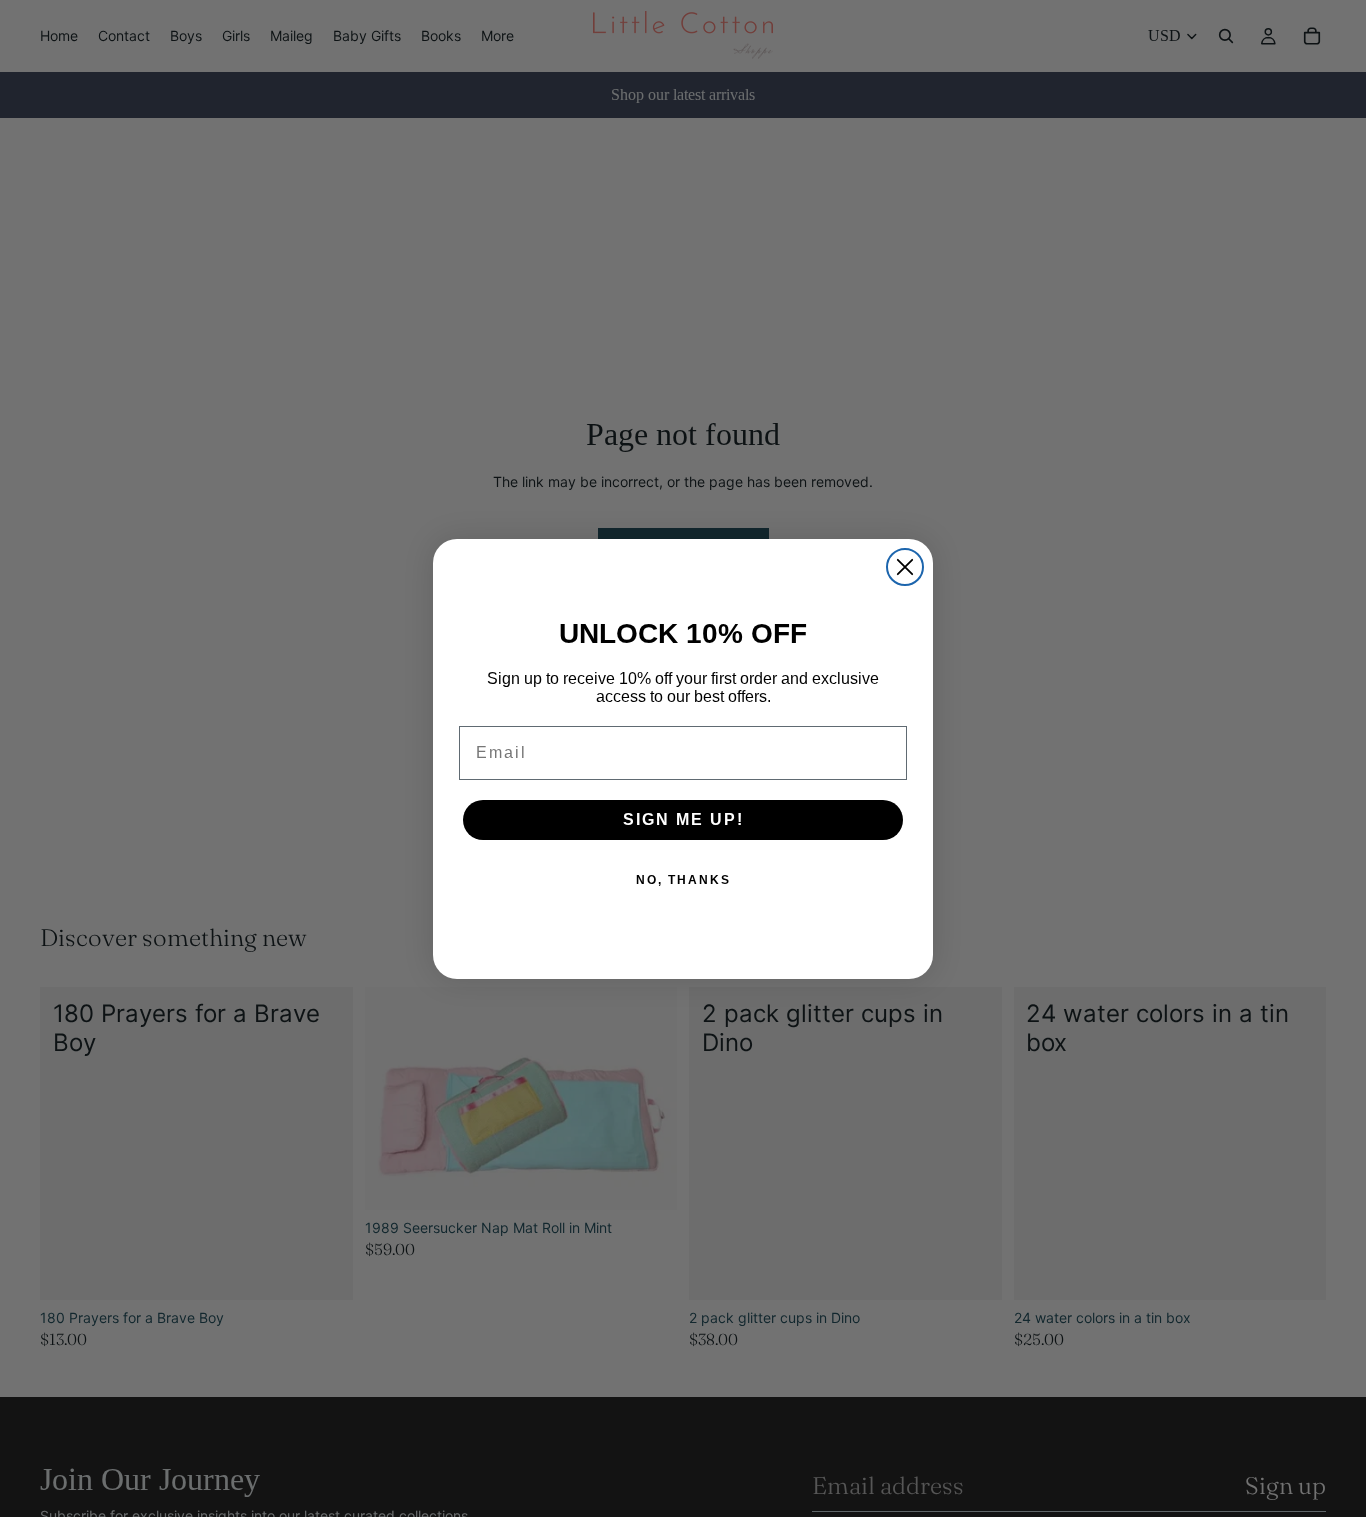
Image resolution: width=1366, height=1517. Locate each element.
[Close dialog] (905, 567)
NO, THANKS (683, 880)
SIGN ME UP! (683, 819)
